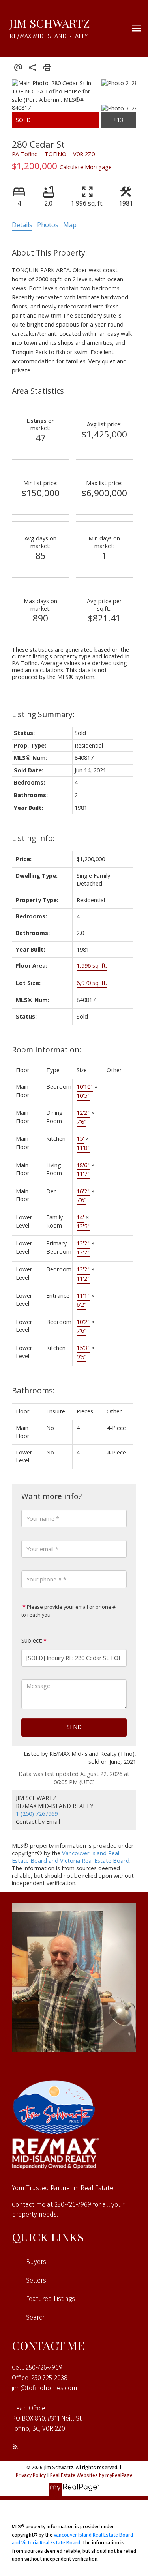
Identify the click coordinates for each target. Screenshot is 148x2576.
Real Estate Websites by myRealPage (91, 2475)
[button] (15, 2447)
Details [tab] (22, 225)
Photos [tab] (48, 225)
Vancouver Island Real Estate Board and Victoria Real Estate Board (71, 1857)
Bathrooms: (33, 1390)
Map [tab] (70, 225)
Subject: (32, 1640)
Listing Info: (33, 838)
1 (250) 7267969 (37, 1814)
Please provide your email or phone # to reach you (68, 1611)
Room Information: (47, 1050)
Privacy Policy (31, 2475)
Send (74, 1727)
